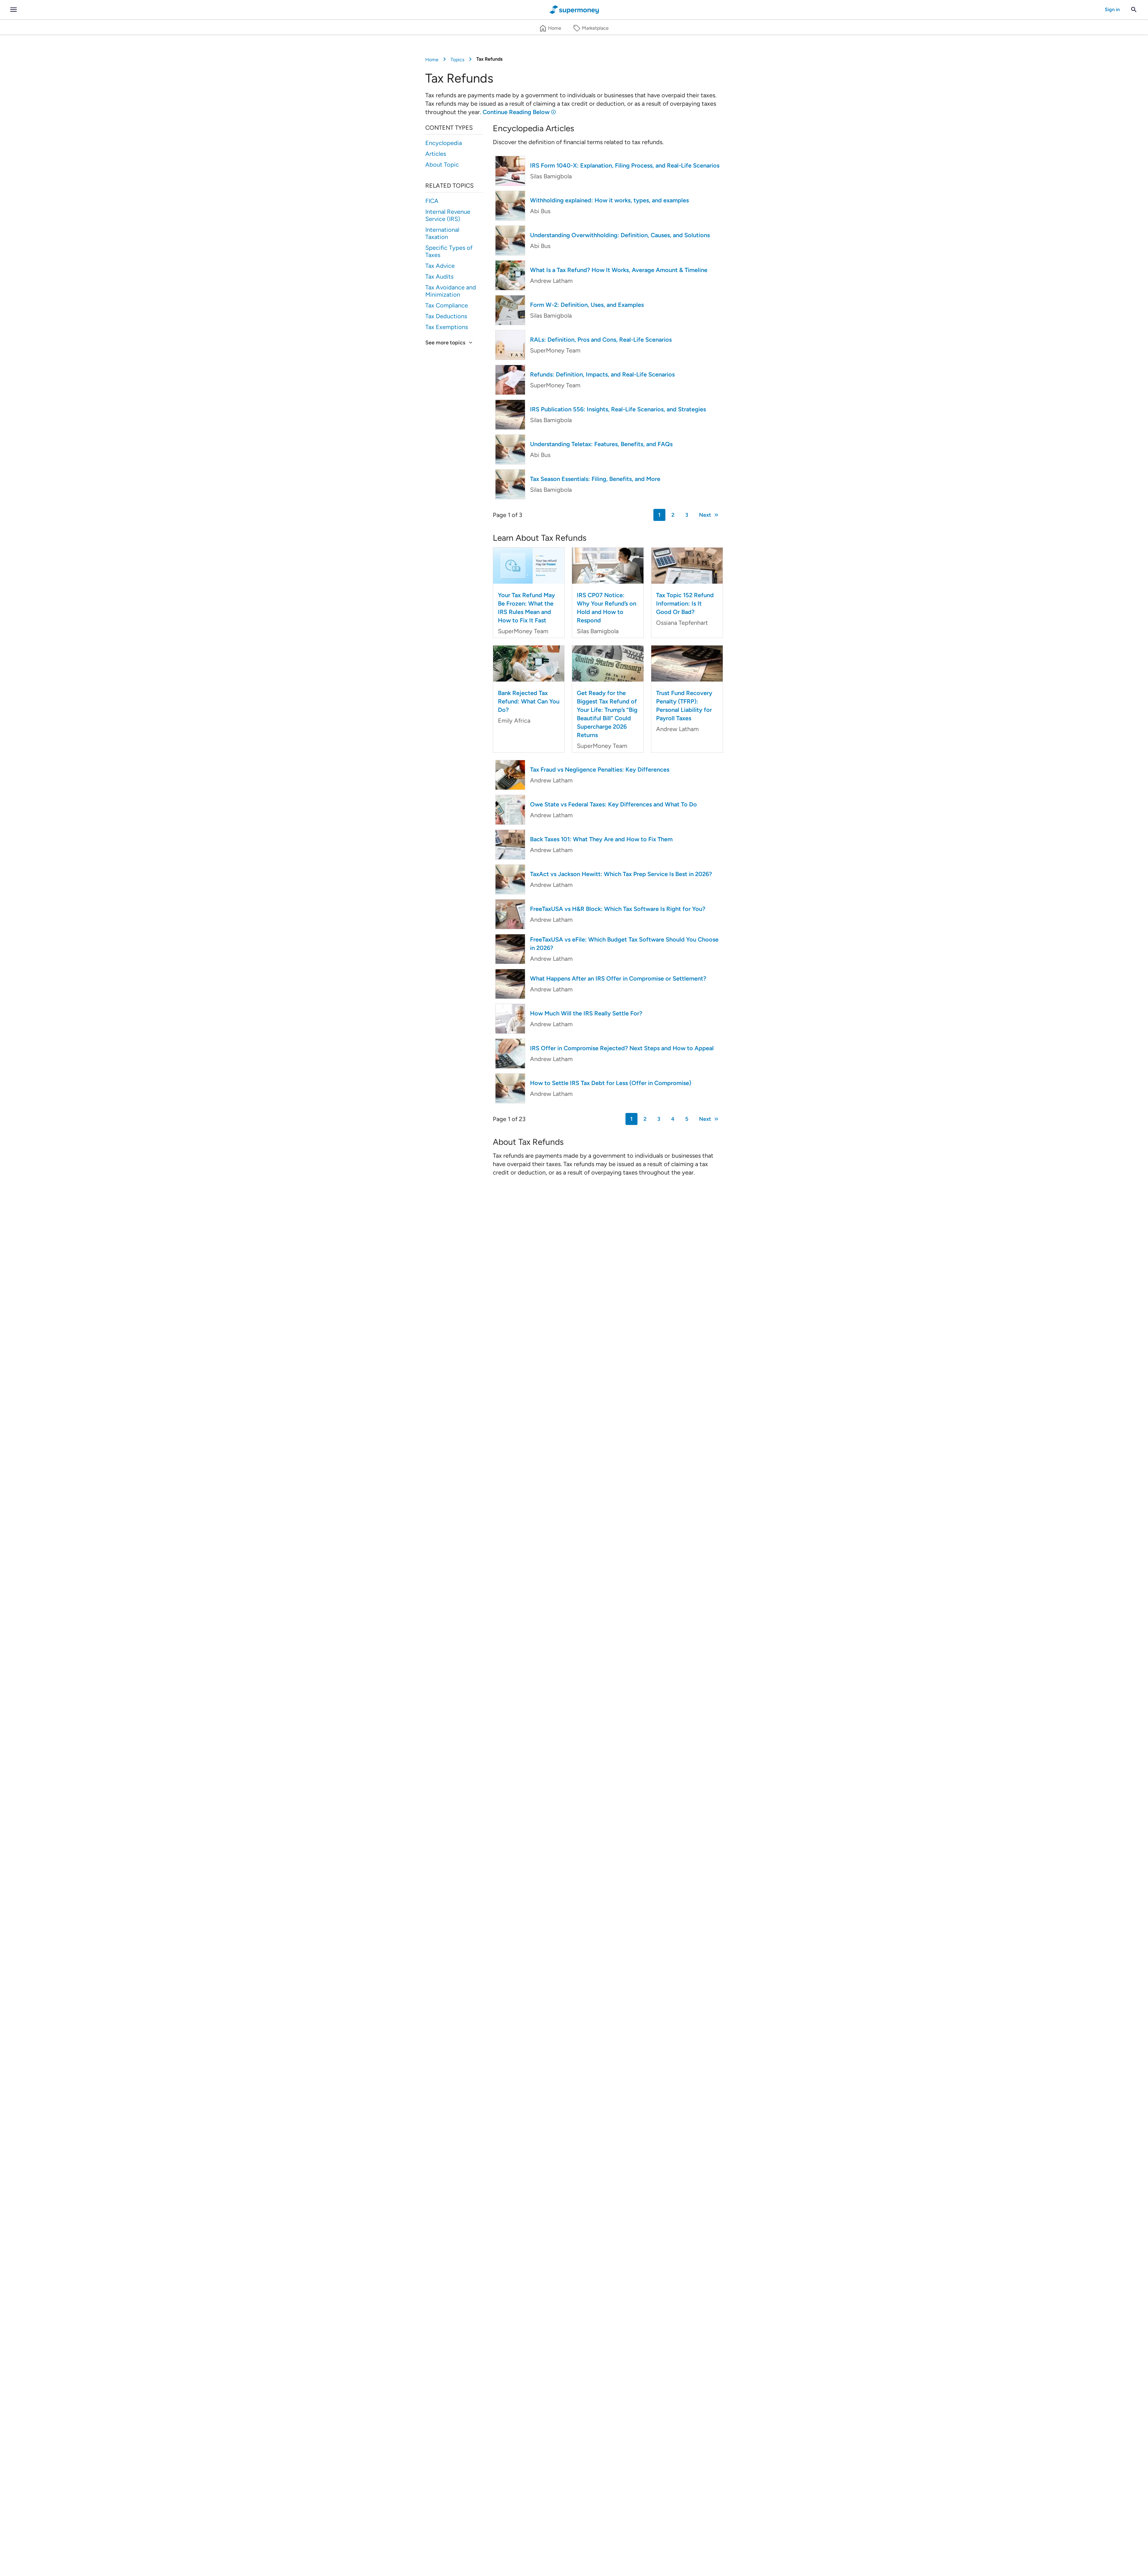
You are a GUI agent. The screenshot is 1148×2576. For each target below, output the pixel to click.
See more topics (445, 343)
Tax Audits (439, 277)
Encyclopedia (444, 143)
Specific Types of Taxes (449, 251)
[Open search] (1134, 10)
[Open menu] (14, 10)
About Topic (442, 165)
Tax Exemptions (447, 327)
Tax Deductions (446, 316)
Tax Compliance (447, 305)
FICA (432, 201)
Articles (436, 154)
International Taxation (442, 233)
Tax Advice (440, 266)
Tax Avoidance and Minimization (451, 291)
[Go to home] (574, 10)
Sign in (1112, 9)
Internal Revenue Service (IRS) (448, 215)
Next (705, 515)
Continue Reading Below (516, 112)
